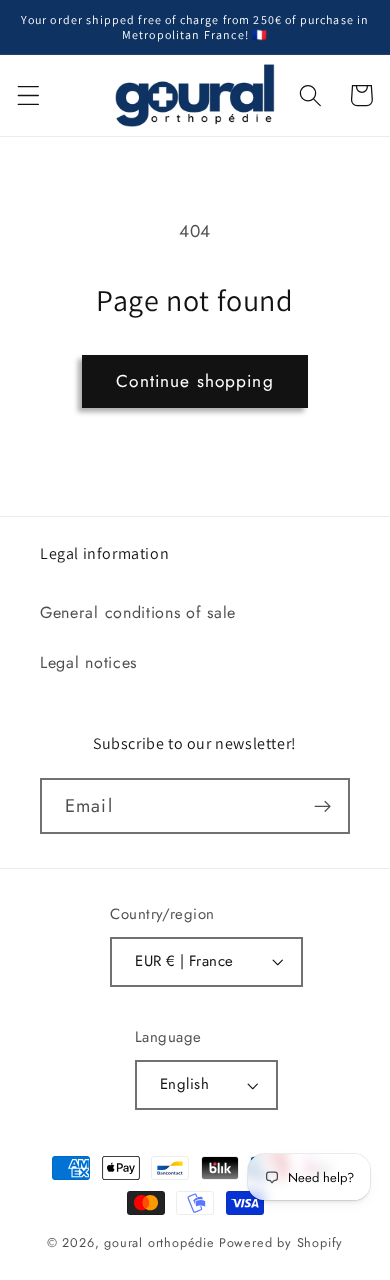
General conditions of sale (138, 612)
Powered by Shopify (281, 1242)
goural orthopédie (159, 1242)
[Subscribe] (322, 806)
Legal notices (88, 662)
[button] (28, 95)
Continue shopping (195, 381)
